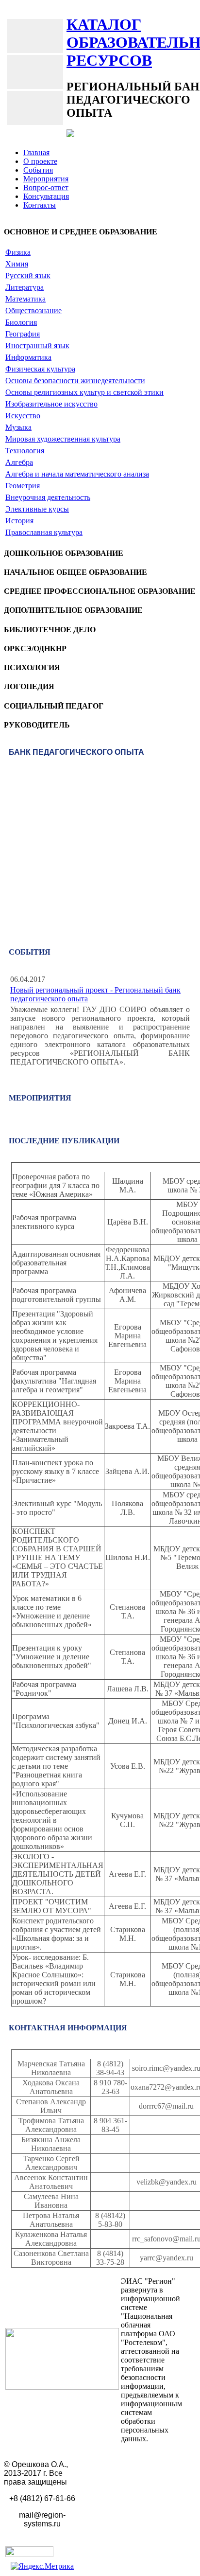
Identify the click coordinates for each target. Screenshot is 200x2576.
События (38, 170)
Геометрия (23, 486)
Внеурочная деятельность (48, 497)
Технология (25, 451)
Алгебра (19, 462)
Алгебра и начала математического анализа (77, 474)
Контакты (40, 205)
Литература (25, 287)
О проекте (40, 161)
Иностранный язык (37, 346)
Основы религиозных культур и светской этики (84, 392)
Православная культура (44, 532)
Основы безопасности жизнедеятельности (75, 381)
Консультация (46, 196)
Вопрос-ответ (46, 187)
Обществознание (33, 311)
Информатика (28, 357)
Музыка (18, 427)
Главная (36, 152)
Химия (17, 264)
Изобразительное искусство (51, 404)
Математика (25, 299)
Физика (18, 252)
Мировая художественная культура (63, 439)
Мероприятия (46, 179)
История (19, 521)
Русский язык (28, 275)
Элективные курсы (37, 509)
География (23, 334)
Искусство (23, 416)
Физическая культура (40, 369)
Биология (21, 322)
